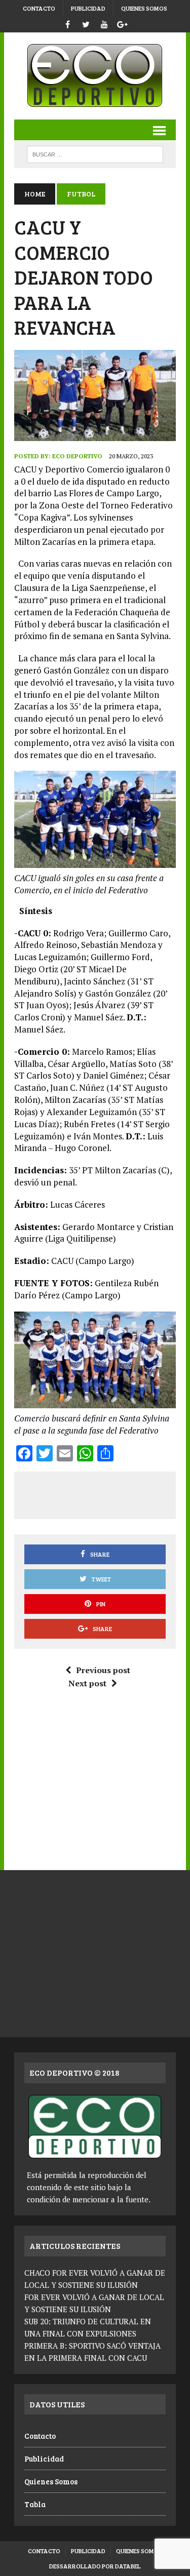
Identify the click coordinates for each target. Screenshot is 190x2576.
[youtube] (104, 23)
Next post (87, 1683)
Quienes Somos (144, 8)
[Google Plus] (123, 23)
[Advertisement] (106, 1493)
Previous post (103, 1670)
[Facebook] (68, 23)
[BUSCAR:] (95, 153)
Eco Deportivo (77, 456)
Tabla (35, 2504)
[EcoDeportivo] (95, 76)
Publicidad (88, 8)
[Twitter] (86, 23)
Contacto (39, 8)
